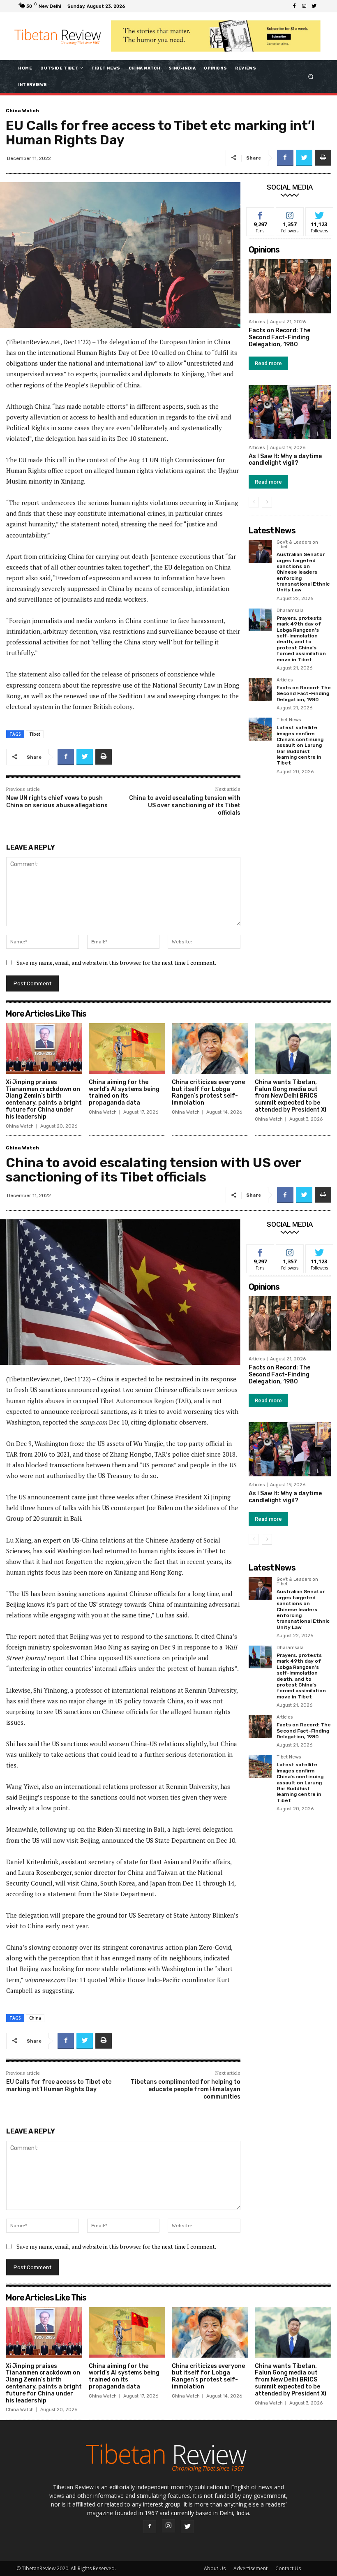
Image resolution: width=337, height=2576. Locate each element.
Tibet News (289, 720)
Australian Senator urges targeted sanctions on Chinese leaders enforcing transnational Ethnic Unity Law (303, 572)
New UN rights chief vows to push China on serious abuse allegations (57, 802)
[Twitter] (314, 6)
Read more (268, 363)
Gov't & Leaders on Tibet (297, 545)
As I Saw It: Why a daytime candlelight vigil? (285, 460)
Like (260, 214)
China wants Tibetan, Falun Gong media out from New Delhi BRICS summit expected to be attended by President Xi (291, 1096)
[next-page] (267, 502)
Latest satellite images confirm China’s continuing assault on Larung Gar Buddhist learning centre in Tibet (300, 745)
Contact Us (288, 2568)
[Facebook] (294, 6)
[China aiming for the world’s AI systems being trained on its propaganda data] (127, 1048)
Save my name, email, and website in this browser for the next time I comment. (116, 963)
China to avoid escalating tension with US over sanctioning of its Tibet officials (185, 805)
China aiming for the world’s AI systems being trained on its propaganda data (124, 1092)
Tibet (35, 734)
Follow (290, 214)
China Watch (22, 111)
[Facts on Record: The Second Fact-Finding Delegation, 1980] (290, 286)
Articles (257, 322)
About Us (215, 2568)
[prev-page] (254, 502)
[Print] (323, 158)
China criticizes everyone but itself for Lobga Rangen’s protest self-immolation (208, 1092)
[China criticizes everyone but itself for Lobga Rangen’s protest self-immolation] (210, 1048)
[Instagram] (304, 6)
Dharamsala (290, 611)
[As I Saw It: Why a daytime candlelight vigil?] (290, 412)
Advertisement (250, 2568)
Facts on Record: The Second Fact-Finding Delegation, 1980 (279, 337)
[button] (311, 76)
